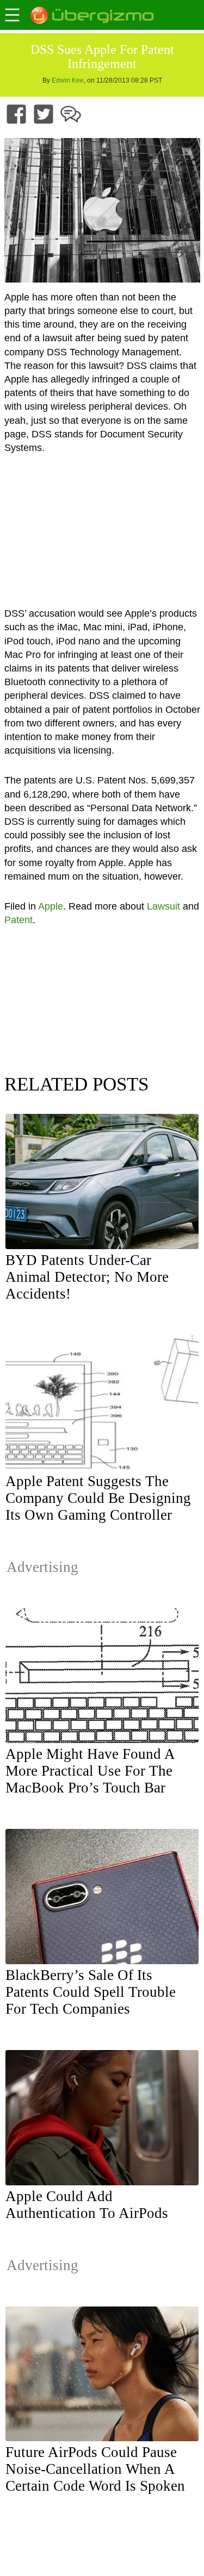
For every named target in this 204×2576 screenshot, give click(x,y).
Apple (51, 906)
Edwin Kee (68, 80)
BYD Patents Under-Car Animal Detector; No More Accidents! (87, 1277)
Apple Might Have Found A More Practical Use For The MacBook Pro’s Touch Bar (90, 1771)
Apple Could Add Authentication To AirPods (87, 2205)
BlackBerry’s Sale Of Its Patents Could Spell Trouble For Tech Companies (91, 1992)
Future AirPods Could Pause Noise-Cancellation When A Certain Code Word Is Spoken (95, 2469)
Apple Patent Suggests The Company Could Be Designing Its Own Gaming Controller (98, 1498)
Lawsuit (163, 906)
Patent (18, 920)
